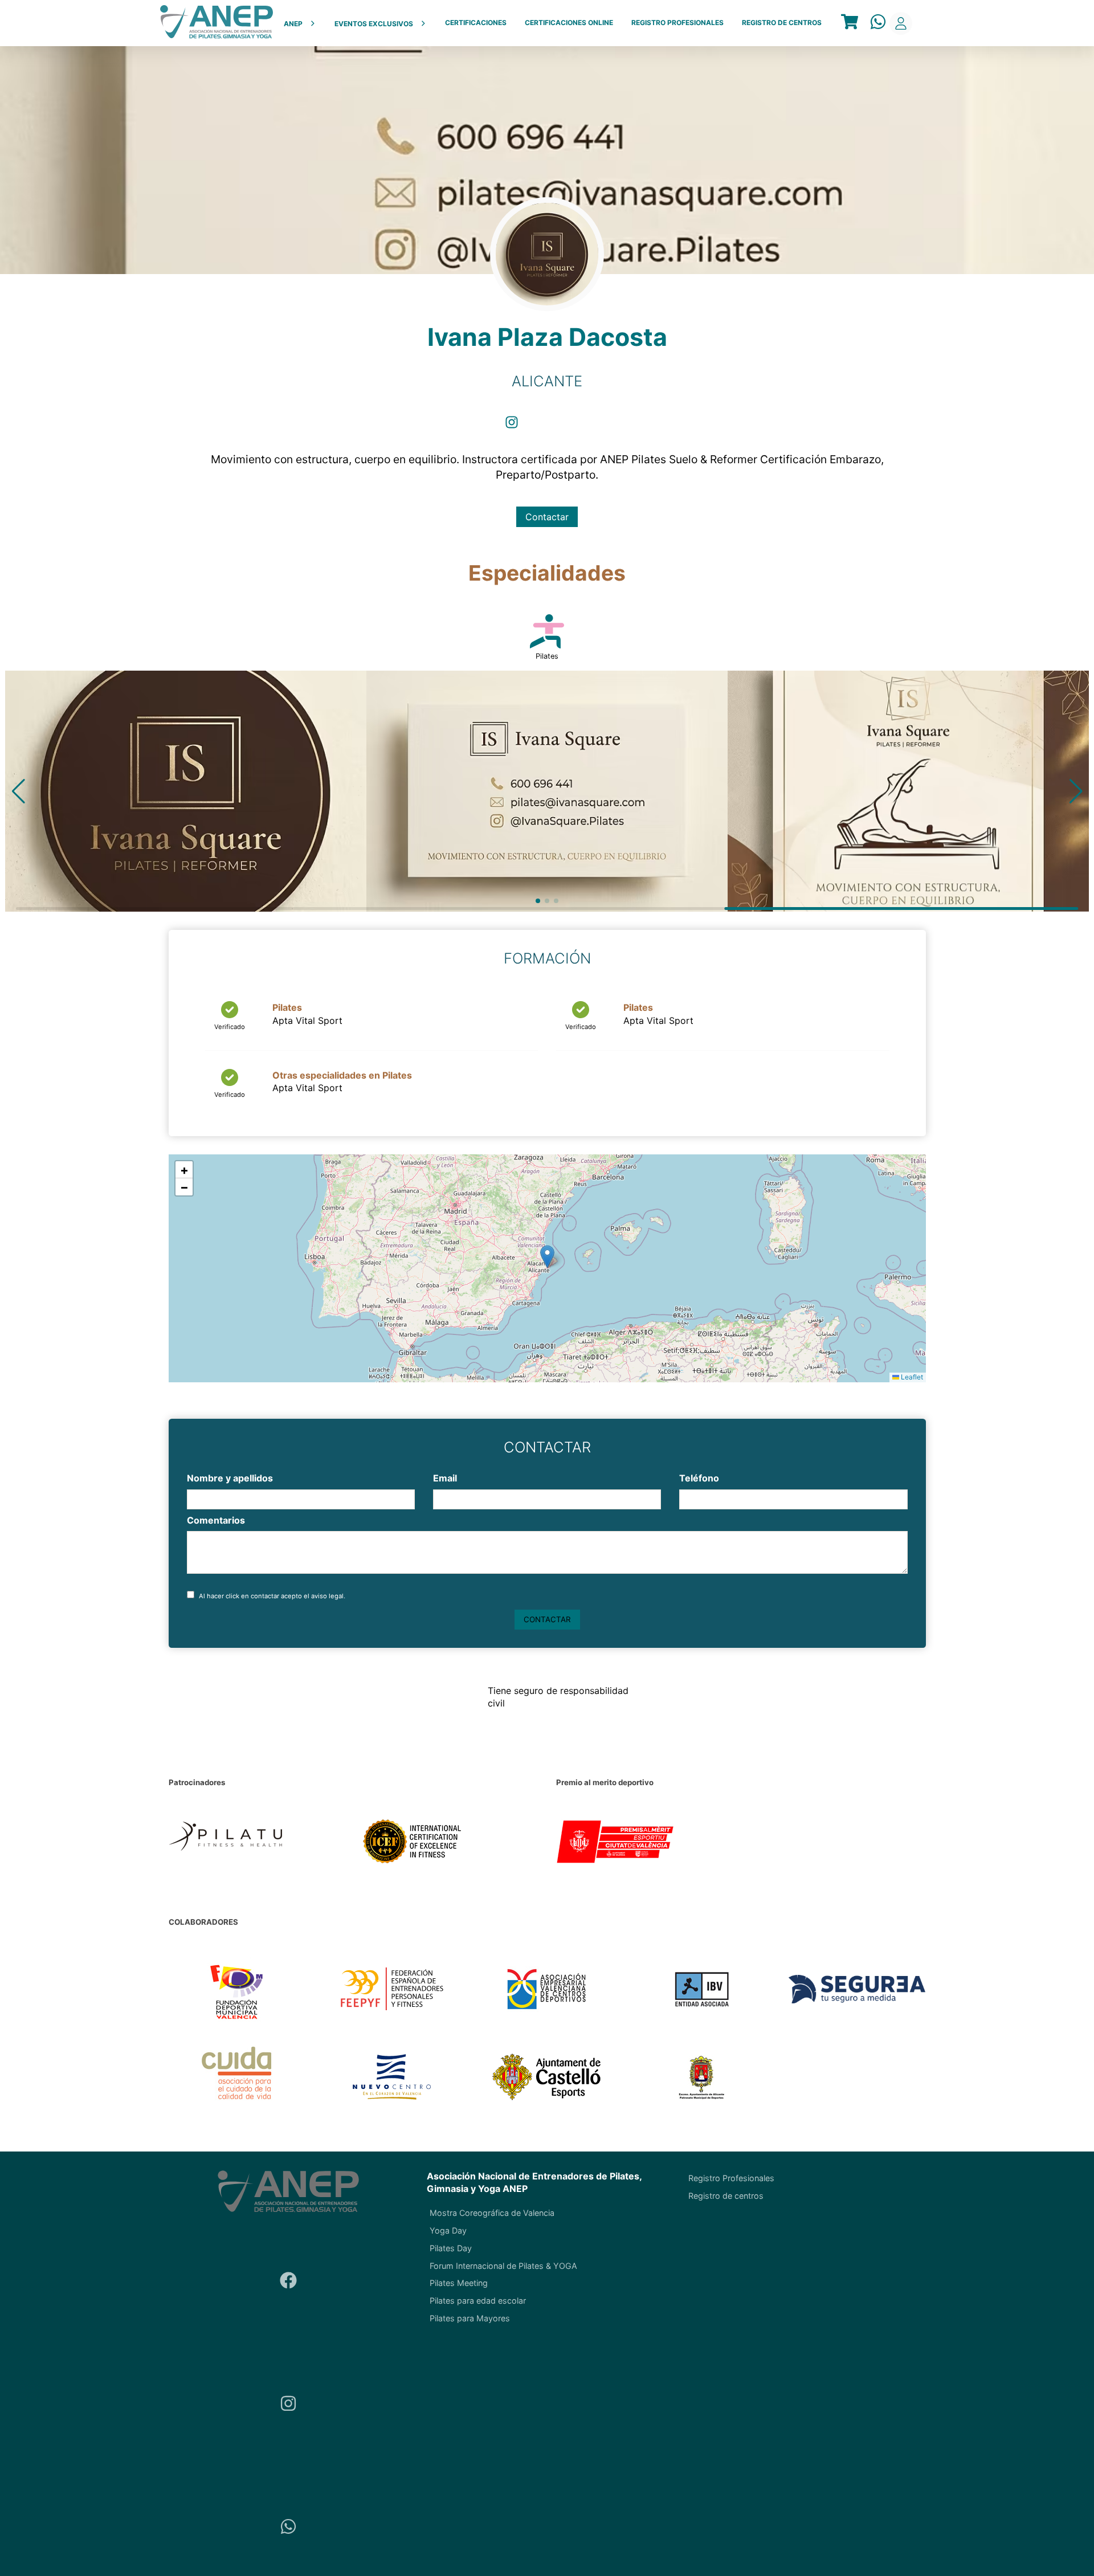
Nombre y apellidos (230, 1478)
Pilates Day (451, 2248)
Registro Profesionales (677, 23)
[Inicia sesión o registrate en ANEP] (901, 23)
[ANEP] (217, 23)
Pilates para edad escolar (478, 2301)
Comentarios (216, 1520)
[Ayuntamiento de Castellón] (547, 2078)
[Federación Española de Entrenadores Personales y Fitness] (392, 1990)
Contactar (547, 517)
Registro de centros (782, 23)
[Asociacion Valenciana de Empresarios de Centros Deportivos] (547, 1990)
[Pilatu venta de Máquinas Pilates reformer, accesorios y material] (256, 1843)
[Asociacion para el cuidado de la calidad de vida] (237, 2078)
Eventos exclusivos (374, 24)
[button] (19, 791)
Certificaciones (476, 23)
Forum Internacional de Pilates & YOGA (503, 2266)
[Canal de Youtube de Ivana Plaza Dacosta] (581, 426)
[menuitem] (300, 23)
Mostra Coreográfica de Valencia (492, 2213)
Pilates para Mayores (470, 2318)
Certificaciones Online (569, 23)
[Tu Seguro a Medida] (857, 1990)
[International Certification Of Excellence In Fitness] (450, 1843)
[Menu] (850, 23)
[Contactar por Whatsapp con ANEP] (878, 23)
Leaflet (911, 1377)
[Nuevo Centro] (392, 2078)
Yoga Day (448, 2230)
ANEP (293, 24)
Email (445, 1478)
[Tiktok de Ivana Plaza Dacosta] (616, 426)
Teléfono (699, 1478)
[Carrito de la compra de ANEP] (850, 23)
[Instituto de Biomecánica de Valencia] (702, 1990)
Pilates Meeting (459, 2283)
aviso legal (327, 1596)
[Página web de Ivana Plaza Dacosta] (546, 426)
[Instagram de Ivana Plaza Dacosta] (512, 426)
